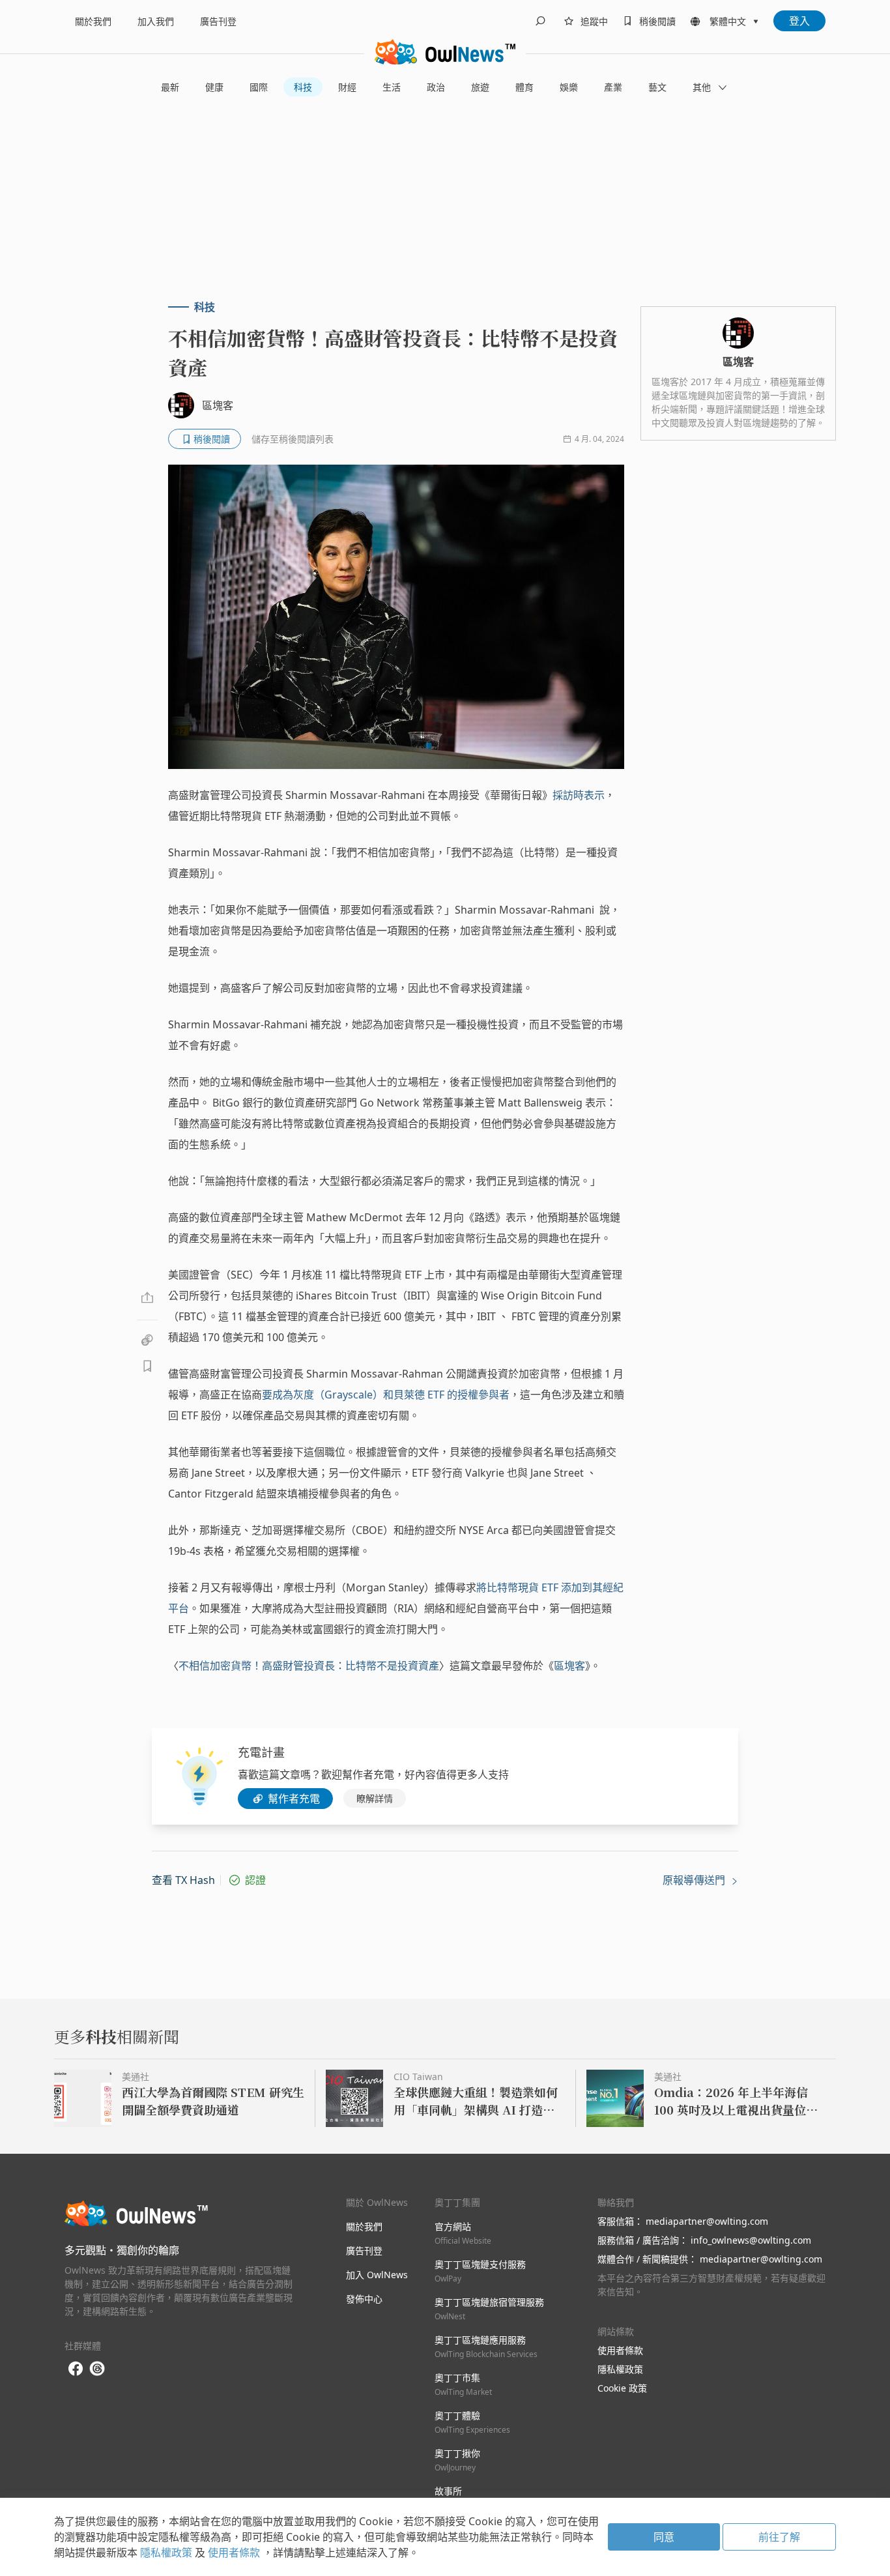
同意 (664, 2537)
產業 (613, 87)
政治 (436, 87)
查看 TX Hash (183, 1880)
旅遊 (480, 87)
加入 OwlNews (377, 2275)
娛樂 (569, 87)
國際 (259, 87)
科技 (303, 87)
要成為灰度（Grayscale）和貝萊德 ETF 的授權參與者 (386, 1395)
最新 (170, 87)
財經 (347, 87)
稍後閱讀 (657, 21)
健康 (214, 87)
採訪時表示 (579, 795)
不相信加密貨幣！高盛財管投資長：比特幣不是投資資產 (309, 1666)
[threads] (97, 2369)
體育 (524, 87)
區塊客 (569, 1666)
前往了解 (779, 2537)
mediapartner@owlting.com (707, 2221)
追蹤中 (594, 21)
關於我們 (93, 21)
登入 (799, 21)
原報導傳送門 (695, 1880)
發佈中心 (364, 2299)
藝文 (657, 87)
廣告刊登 (218, 21)
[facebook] (76, 2369)
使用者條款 (620, 2350)
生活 (392, 87)
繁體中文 (728, 21)
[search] (540, 21)
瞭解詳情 (375, 1798)
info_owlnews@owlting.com (751, 2240)
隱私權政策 (620, 2369)
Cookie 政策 (622, 2388)
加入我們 (156, 21)
